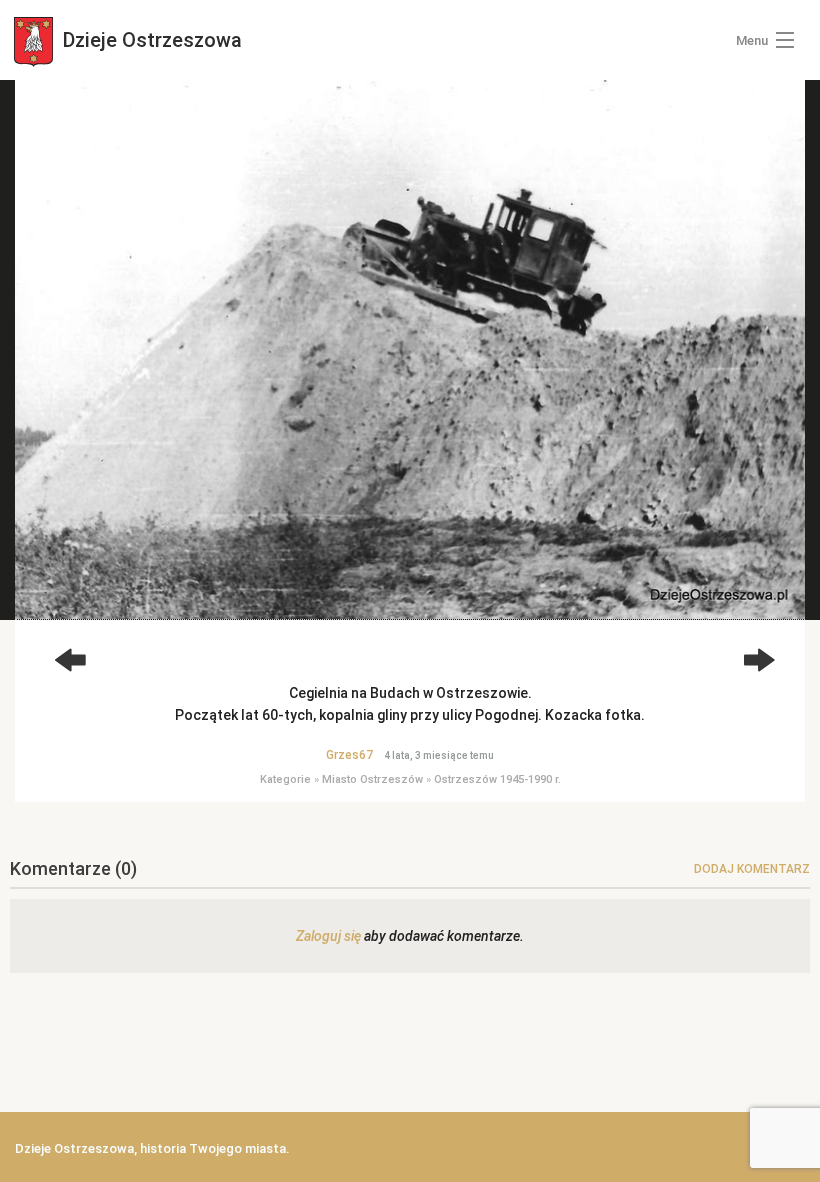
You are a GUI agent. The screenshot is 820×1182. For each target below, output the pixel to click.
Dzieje (150, 40)
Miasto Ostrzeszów (372, 779)
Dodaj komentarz (752, 869)
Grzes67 (349, 755)
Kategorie (285, 779)
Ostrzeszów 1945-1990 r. (497, 779)
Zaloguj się (328, 936)
